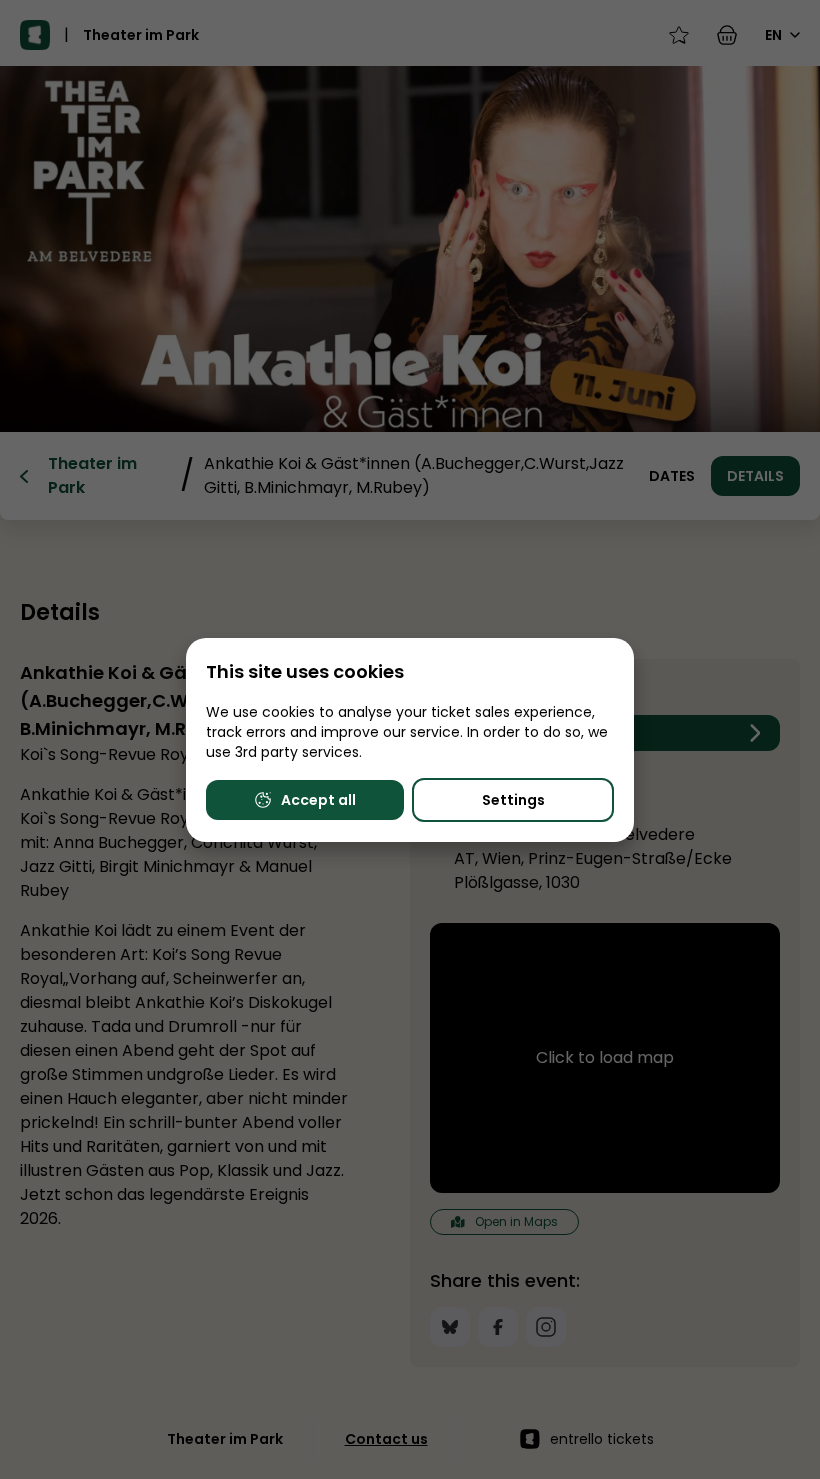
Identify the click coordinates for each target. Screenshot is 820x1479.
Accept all (318, 800)
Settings (513, 800)
